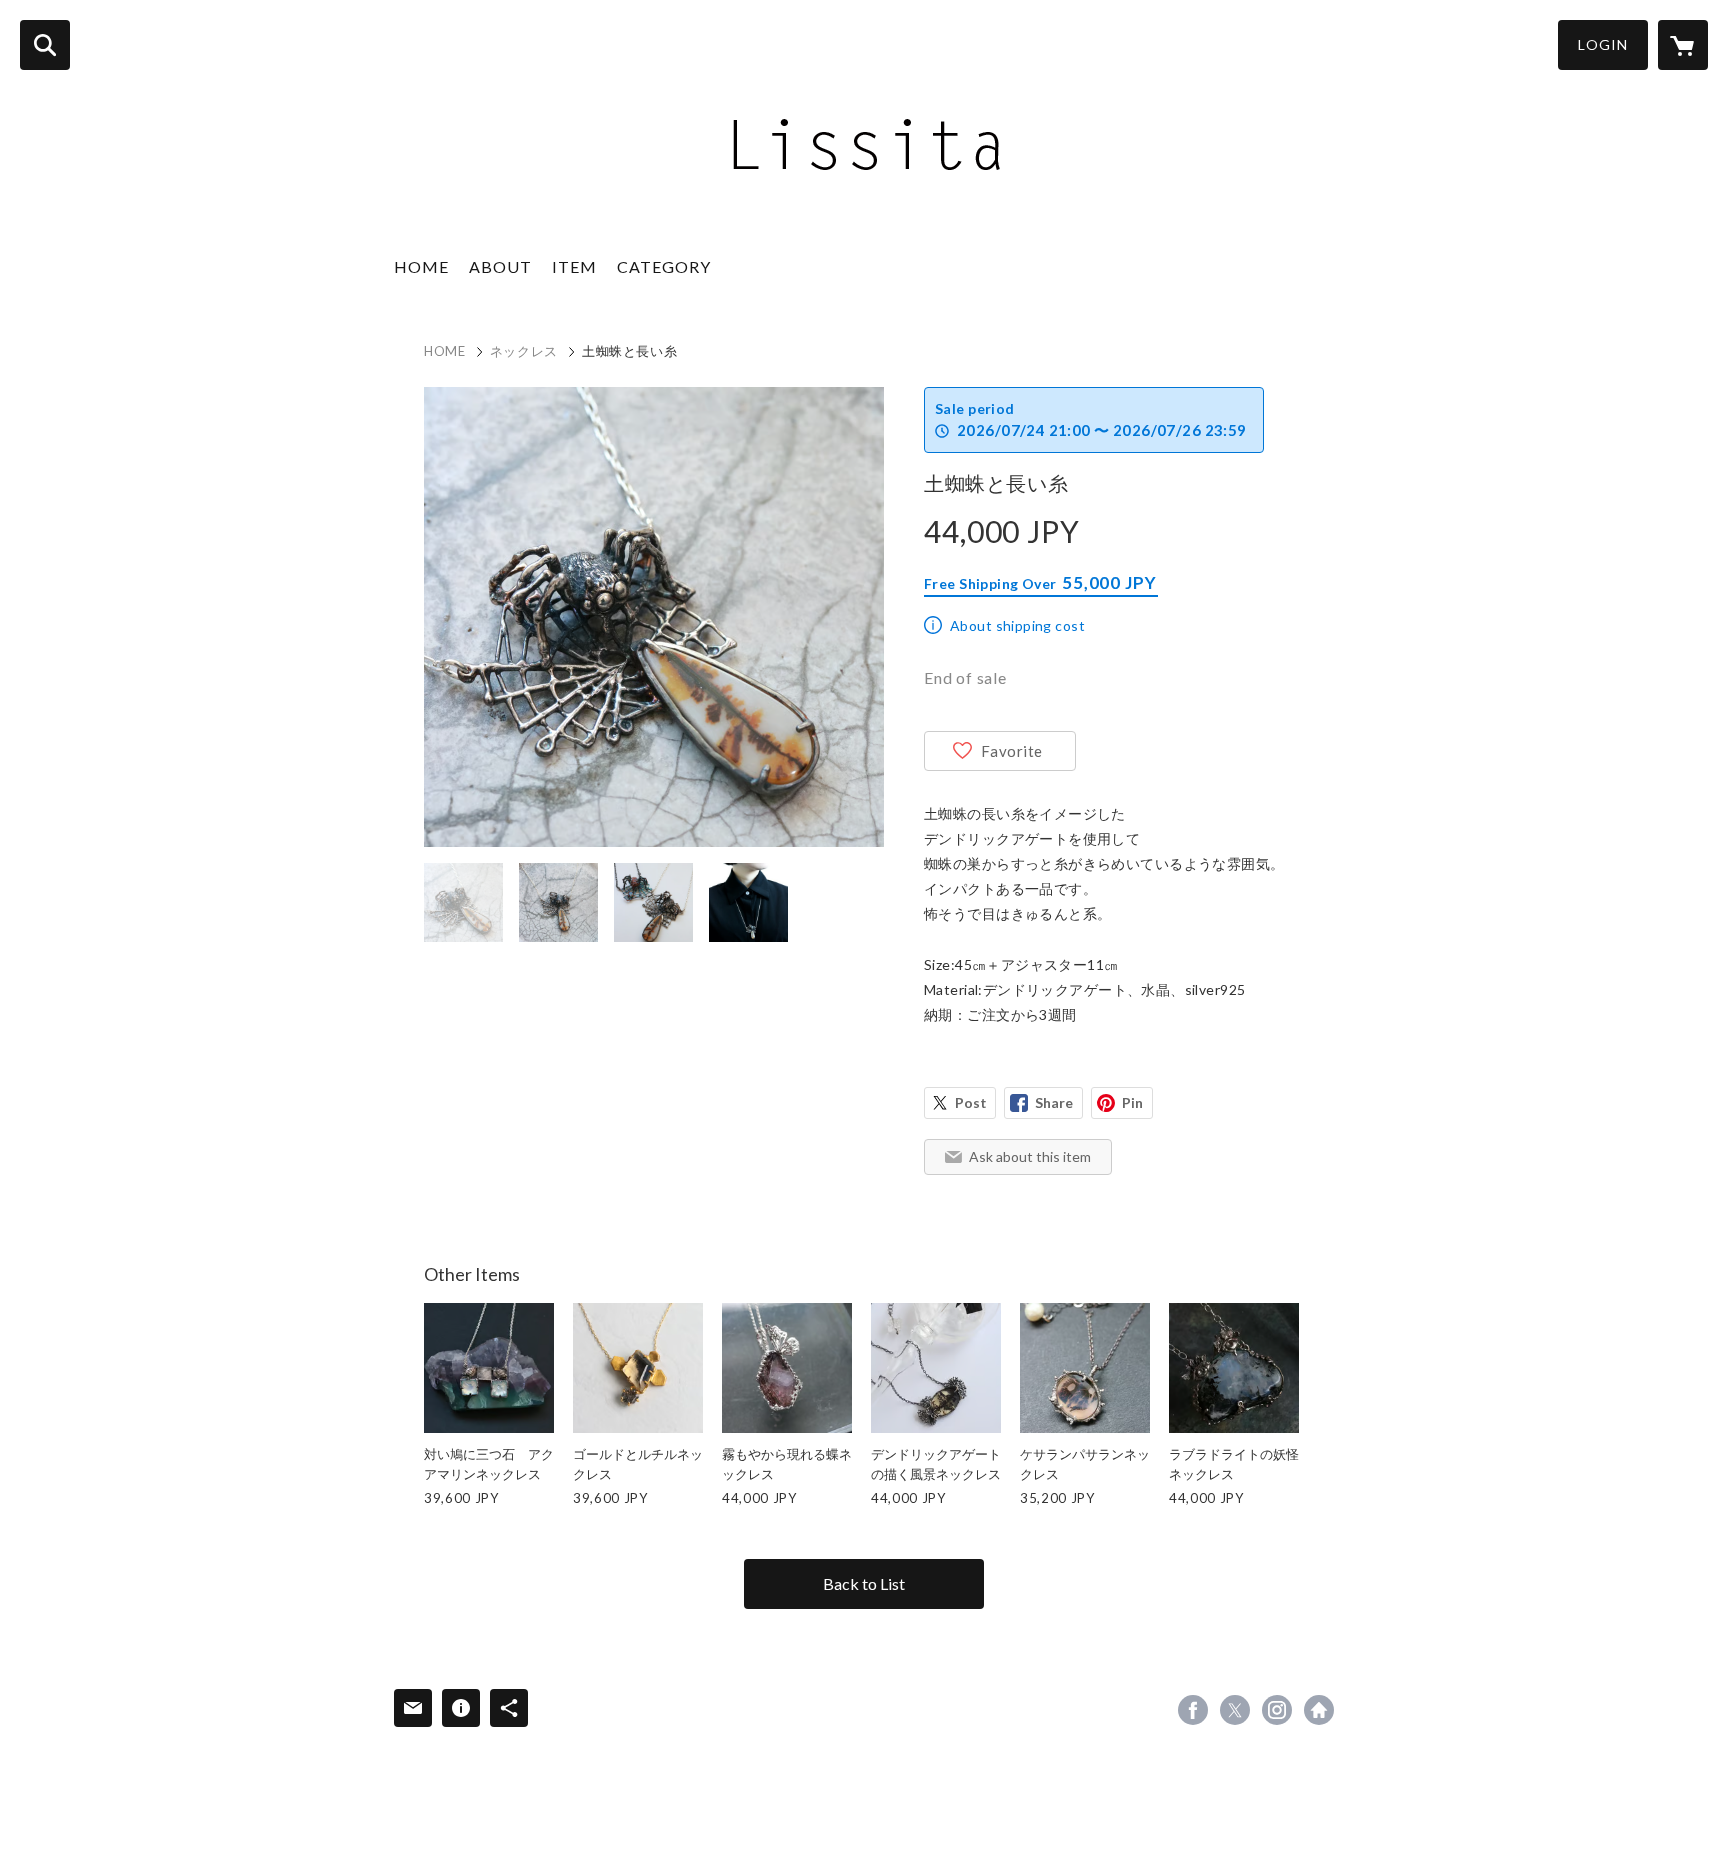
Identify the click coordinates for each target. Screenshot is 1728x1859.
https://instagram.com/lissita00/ (1277, 1710)
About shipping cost (1017, 625)
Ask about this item (1030, 1156)
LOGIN (1603, 44)
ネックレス (524, 351)
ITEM (574, 266)
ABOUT (500, 266)
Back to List (864, 1583)
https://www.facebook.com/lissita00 (1193, 1710)
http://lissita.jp (1319, 1710)
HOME (421, 266)
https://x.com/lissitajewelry (1235, 1710)
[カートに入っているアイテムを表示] (1683, 45)
